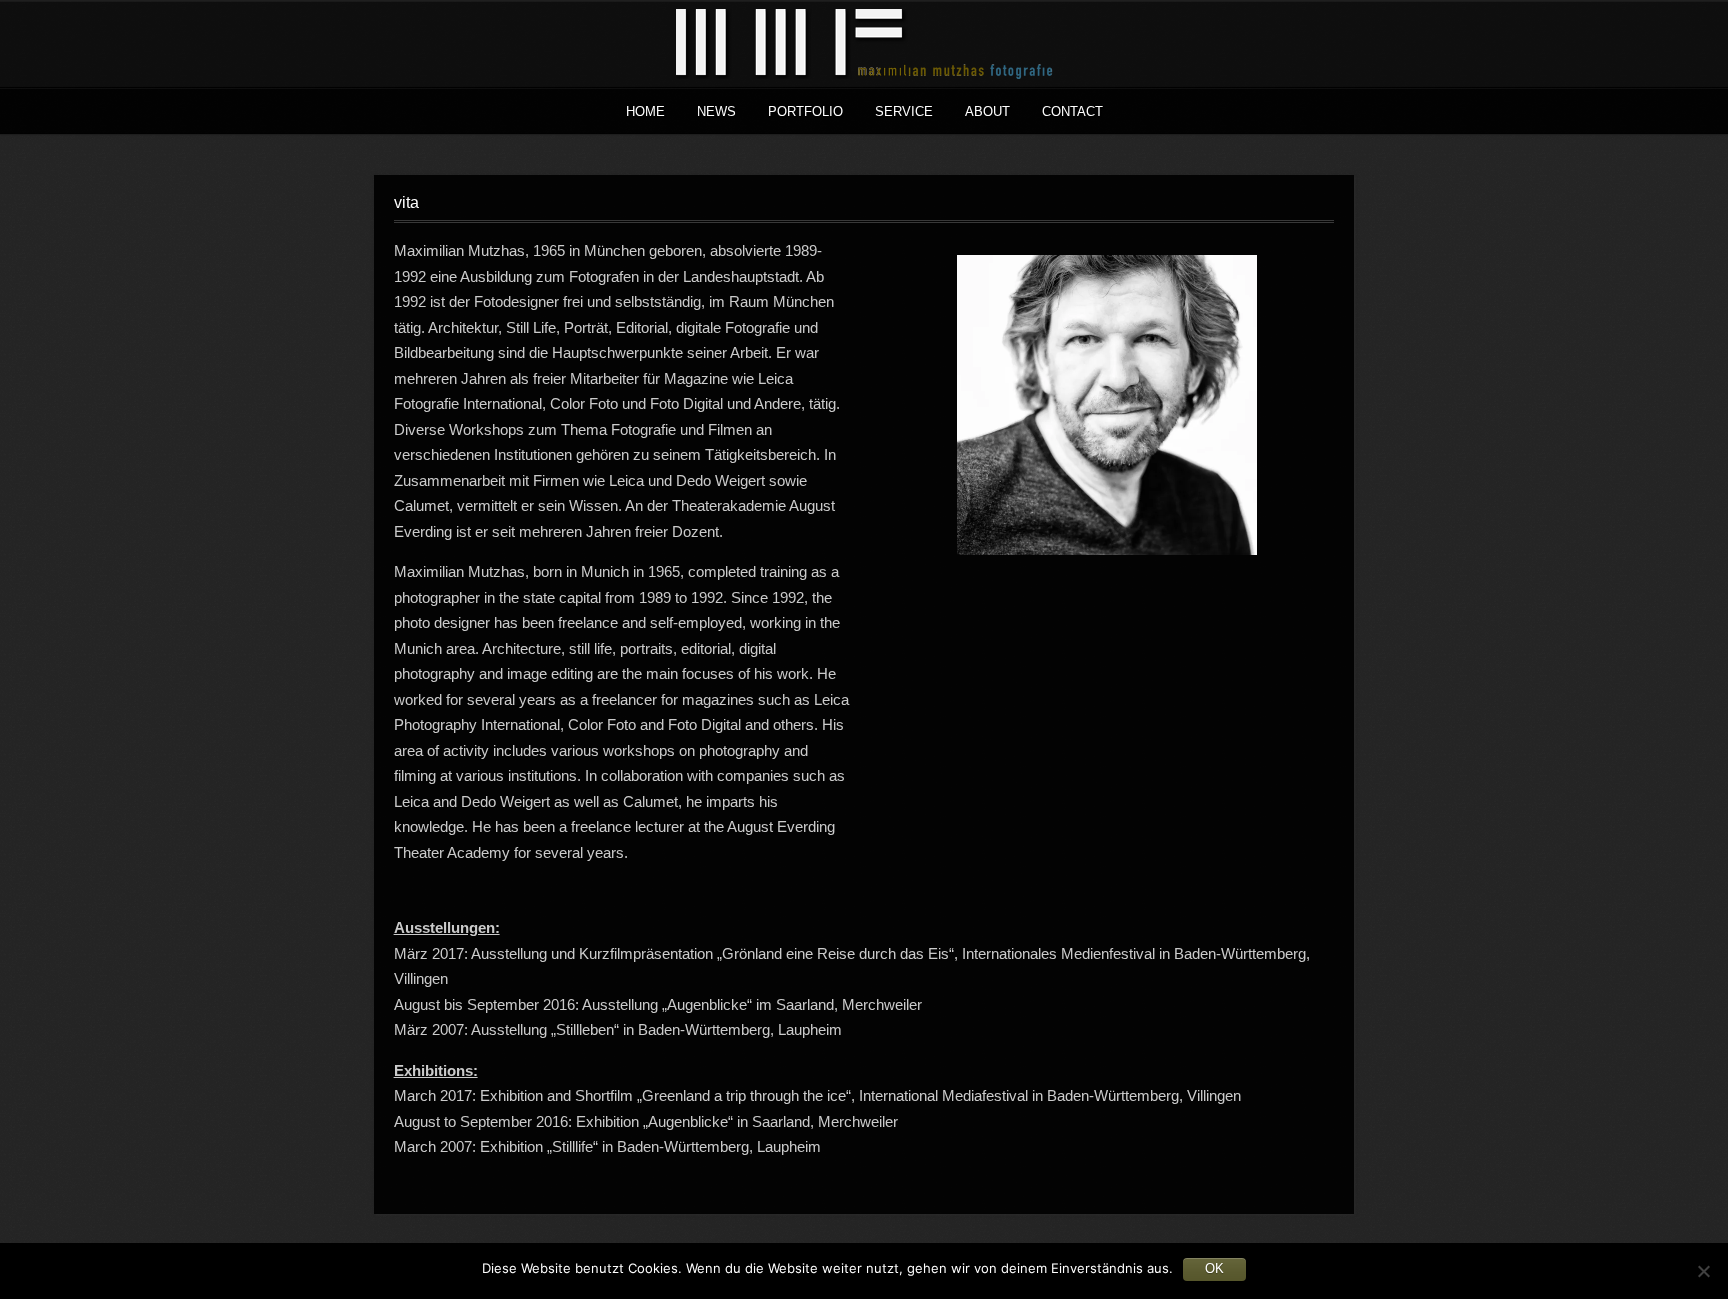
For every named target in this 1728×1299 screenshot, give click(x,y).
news (716, 111)
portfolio (805, 111)
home (645, 111)
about (987, 111)
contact (1072, 111)
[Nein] (1703, 1271)
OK (1214, 1268)
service (904, 111)
